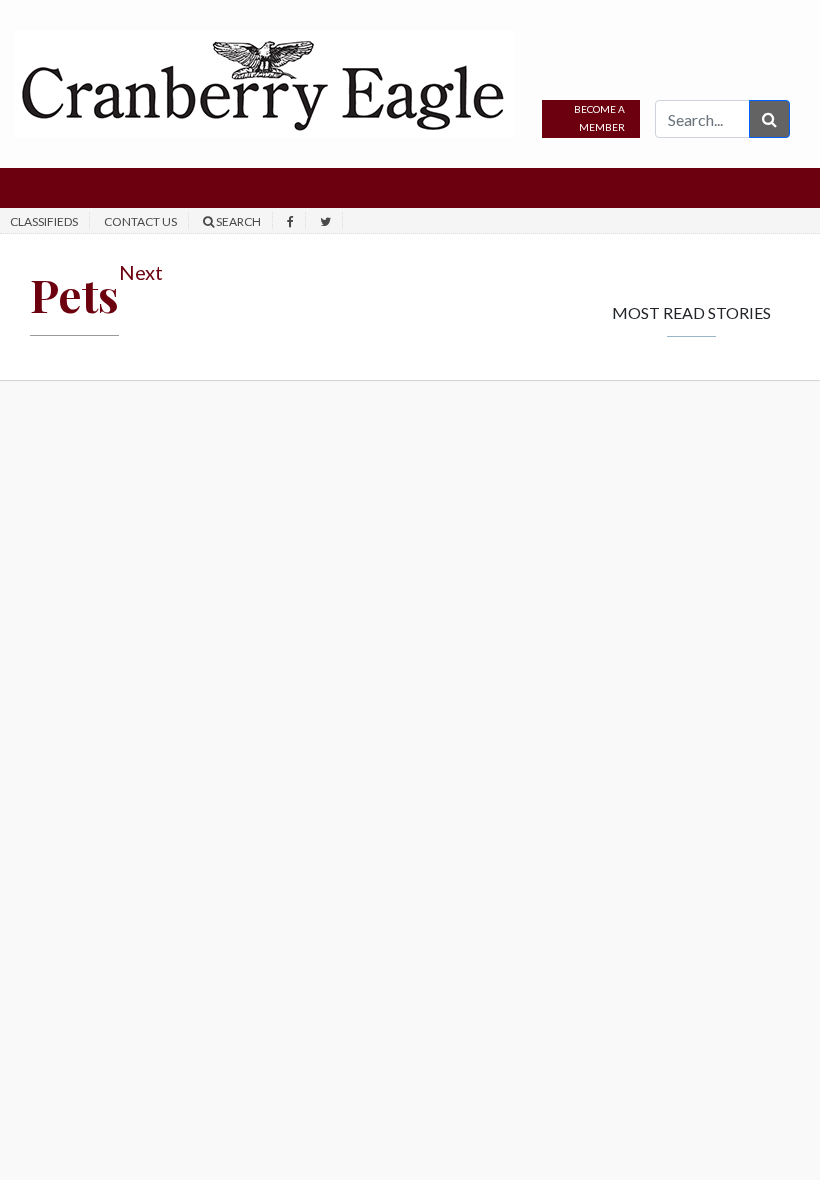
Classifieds (44, 221)
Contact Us (140, 221)
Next (141, 272)
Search (237, 221)
